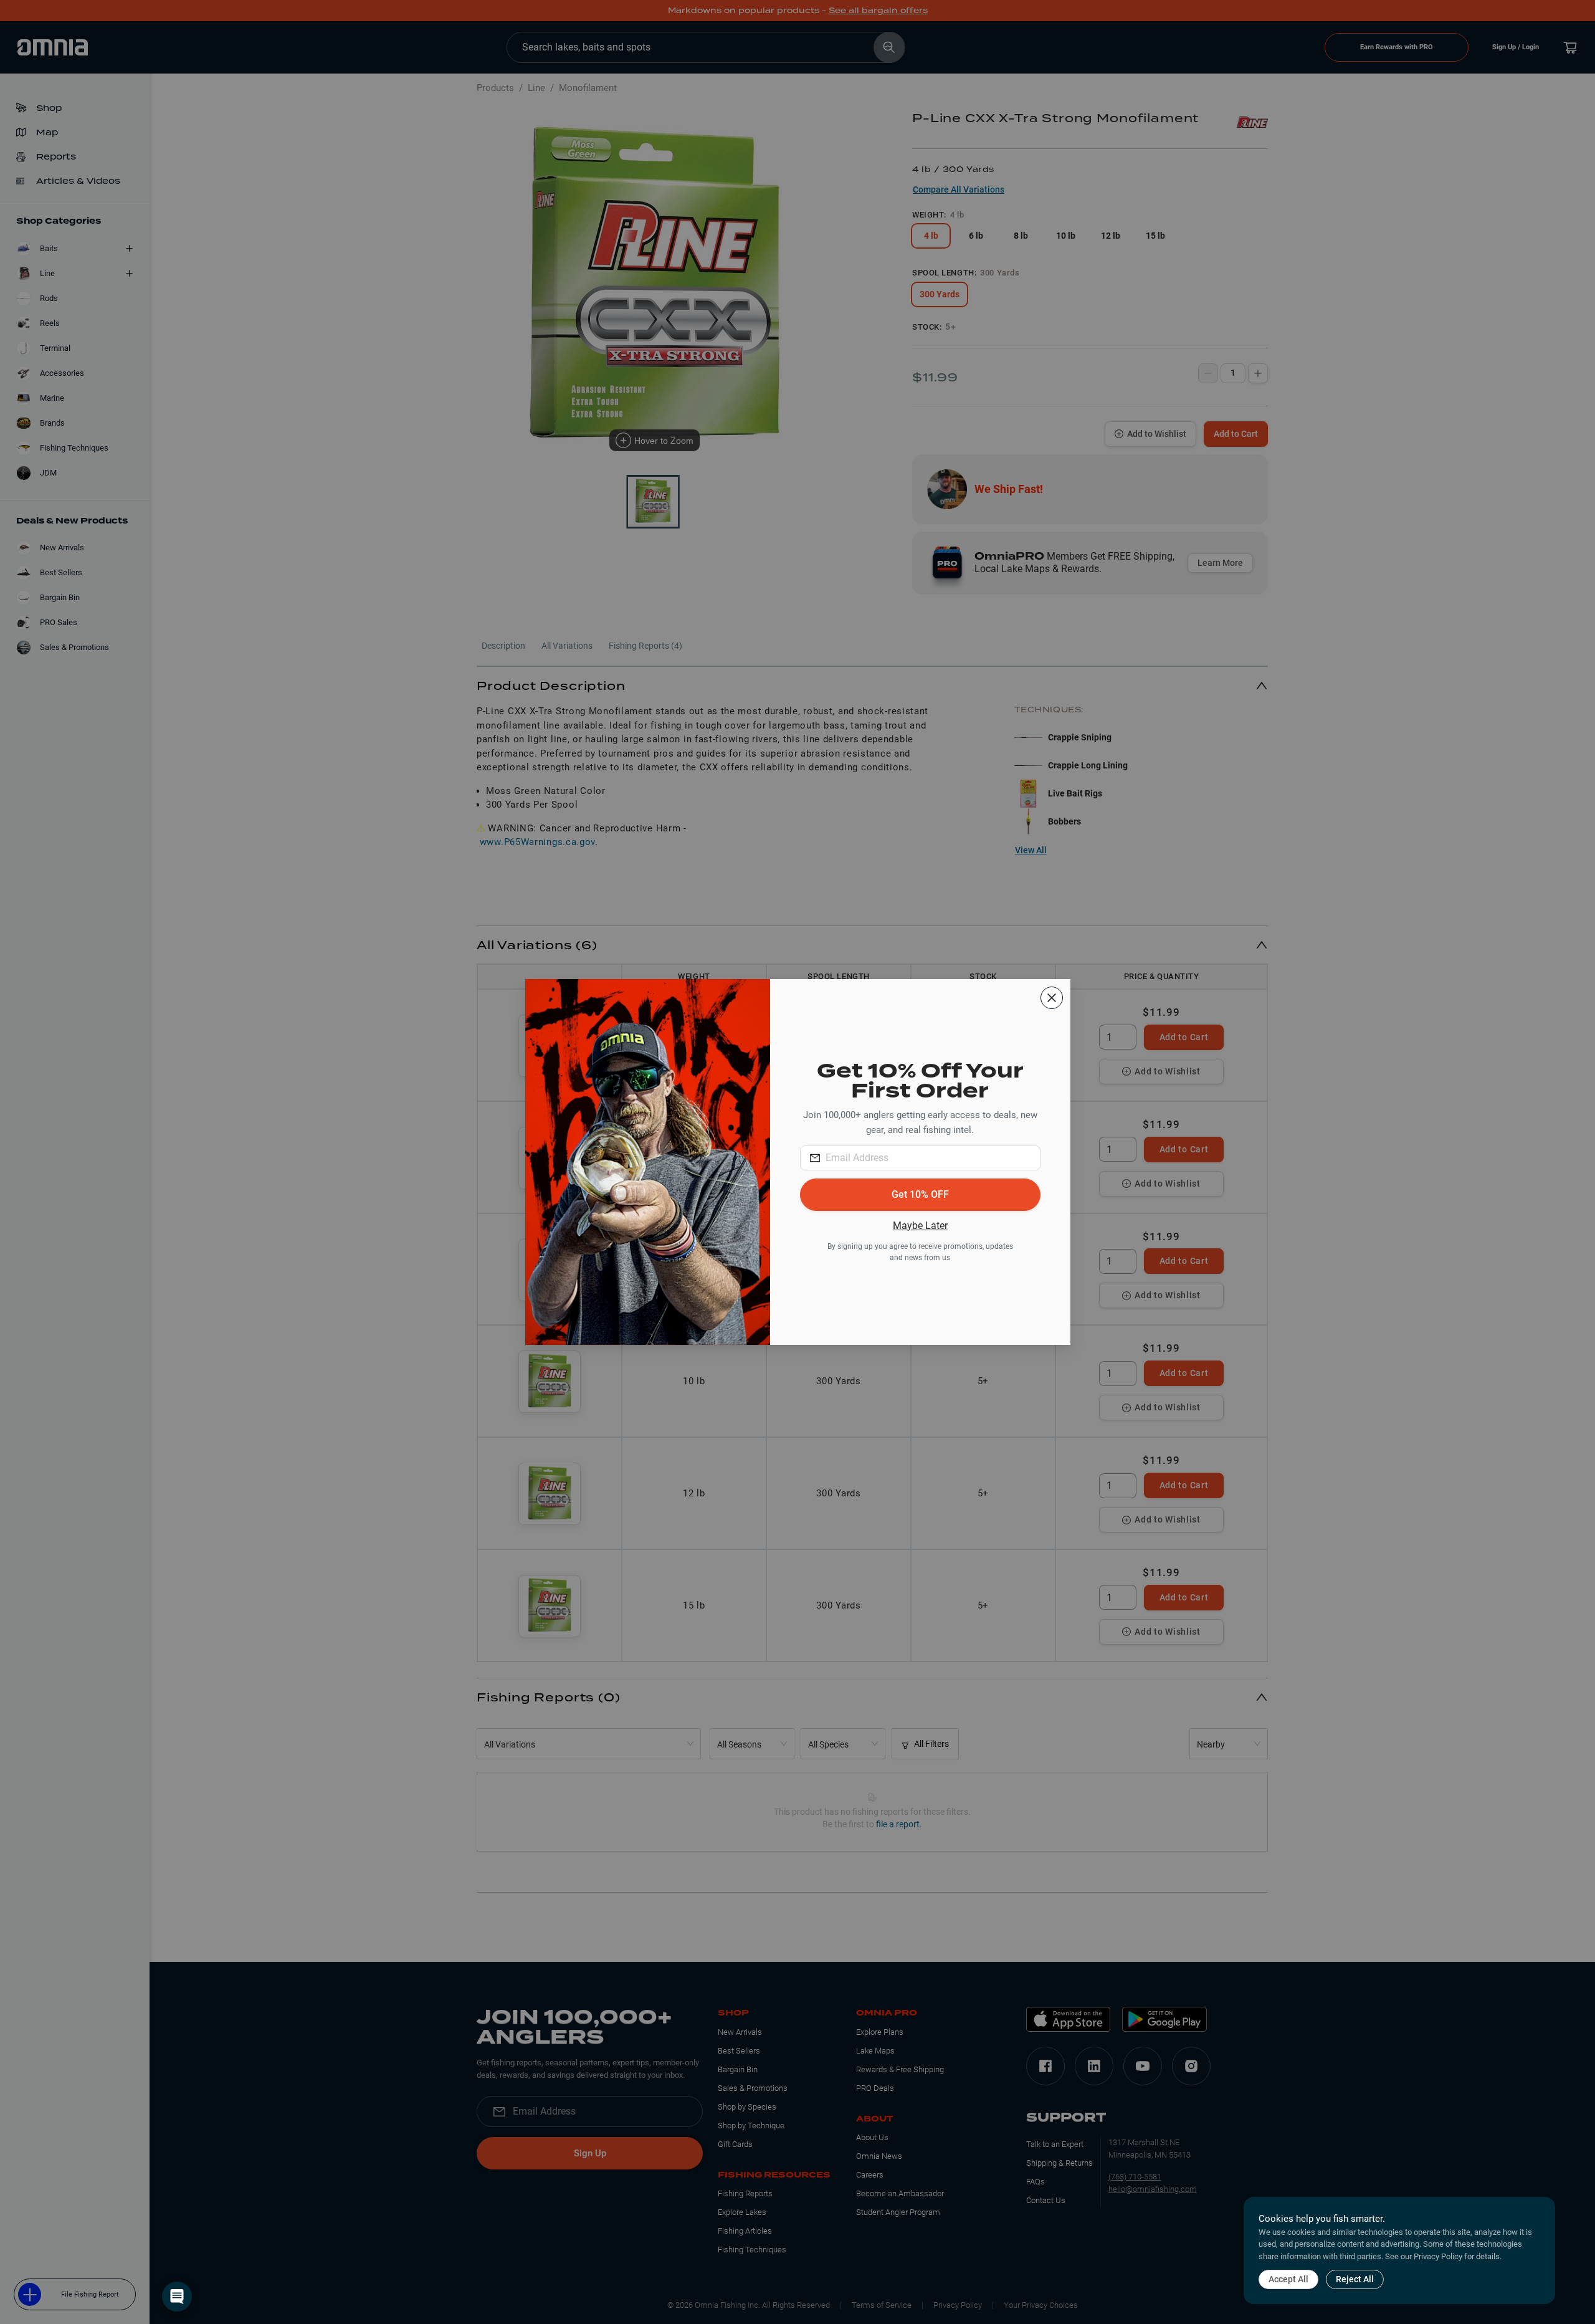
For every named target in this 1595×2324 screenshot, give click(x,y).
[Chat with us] (177, 2297)
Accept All (1288, 2279)
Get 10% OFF (920, 1194)
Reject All (1355, 2279)
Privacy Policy (1438, 2256)
